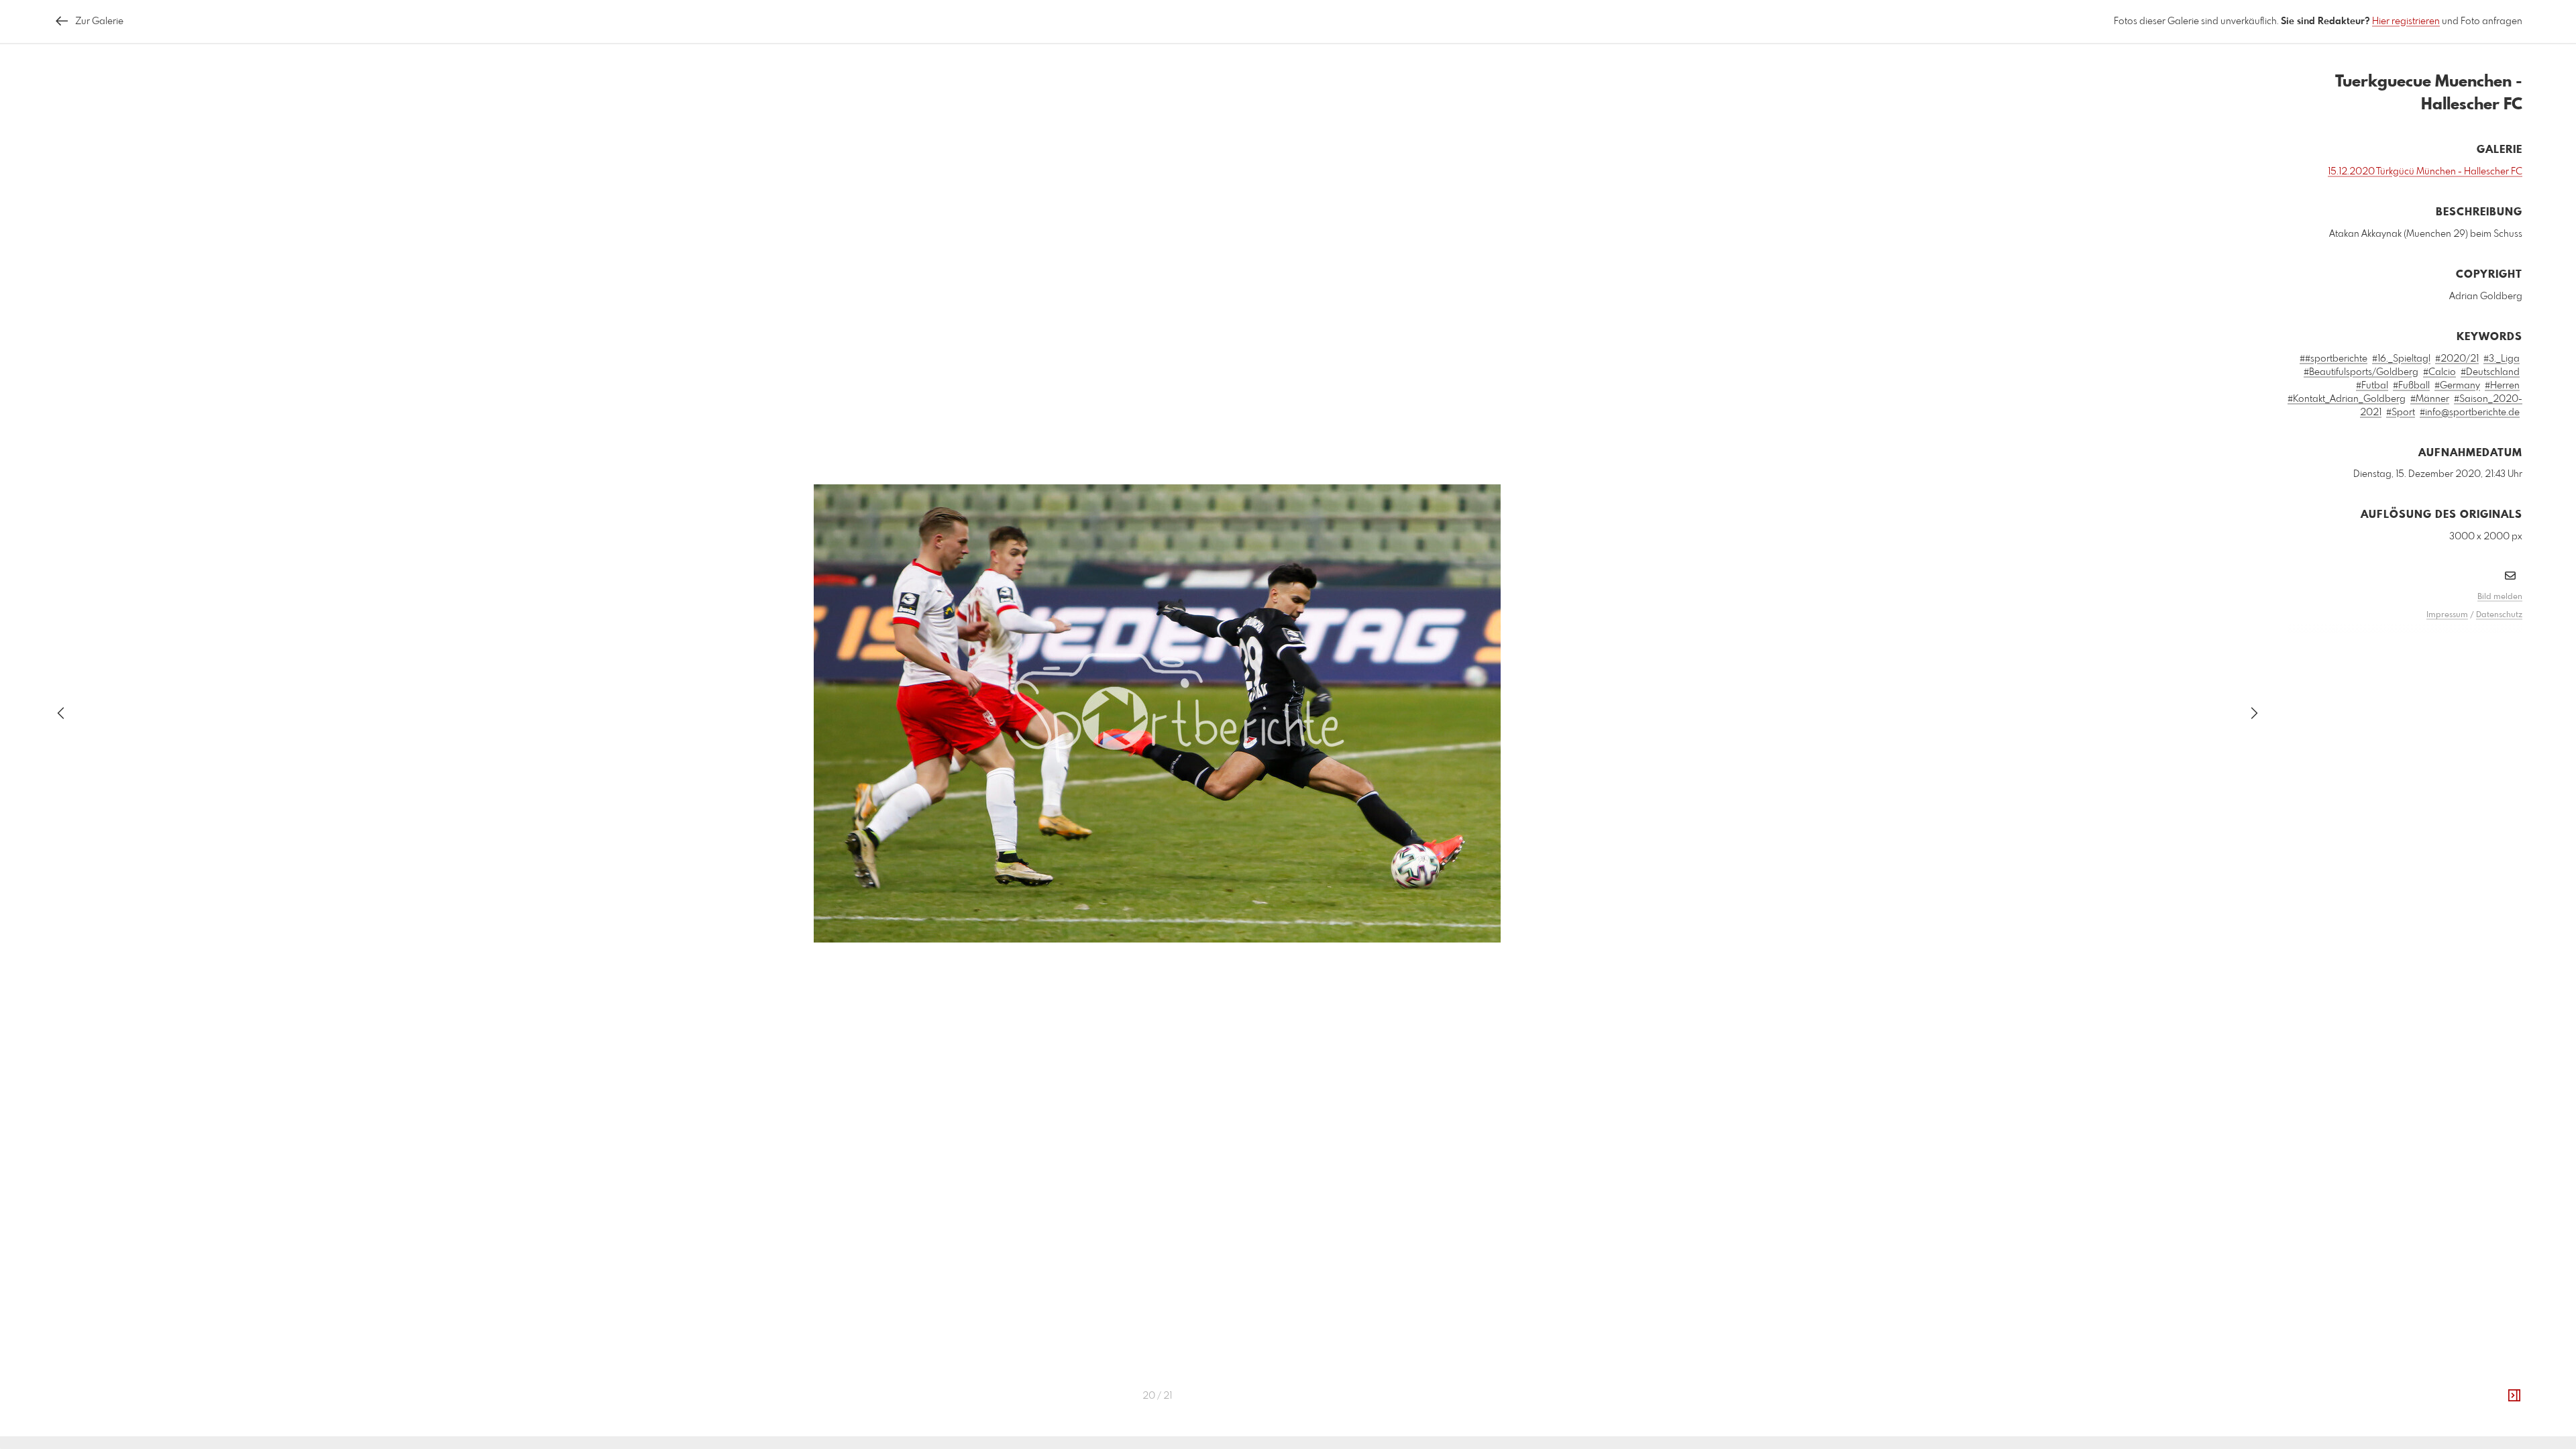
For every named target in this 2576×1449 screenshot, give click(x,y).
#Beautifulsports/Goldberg (2361, 372)
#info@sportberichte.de (2470, 413)
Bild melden (2500, 597)
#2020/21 (2457, 359)
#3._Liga (2502, 359)
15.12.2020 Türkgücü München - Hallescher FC (2425, 172)
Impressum (2447, 615)
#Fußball (2411, 386)
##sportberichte (2333, 359)
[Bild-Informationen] (2514, 1396)
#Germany (2457, 386)
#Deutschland (2490, 372)
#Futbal (2372, 386)
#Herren (2502, 386)
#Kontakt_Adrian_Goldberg (2347, 399)
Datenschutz (2499, 615)
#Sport (2401, 413)
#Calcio (2439, 372)
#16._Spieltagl (2401, 359)
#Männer (2430, 399)
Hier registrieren (2406, 21)
